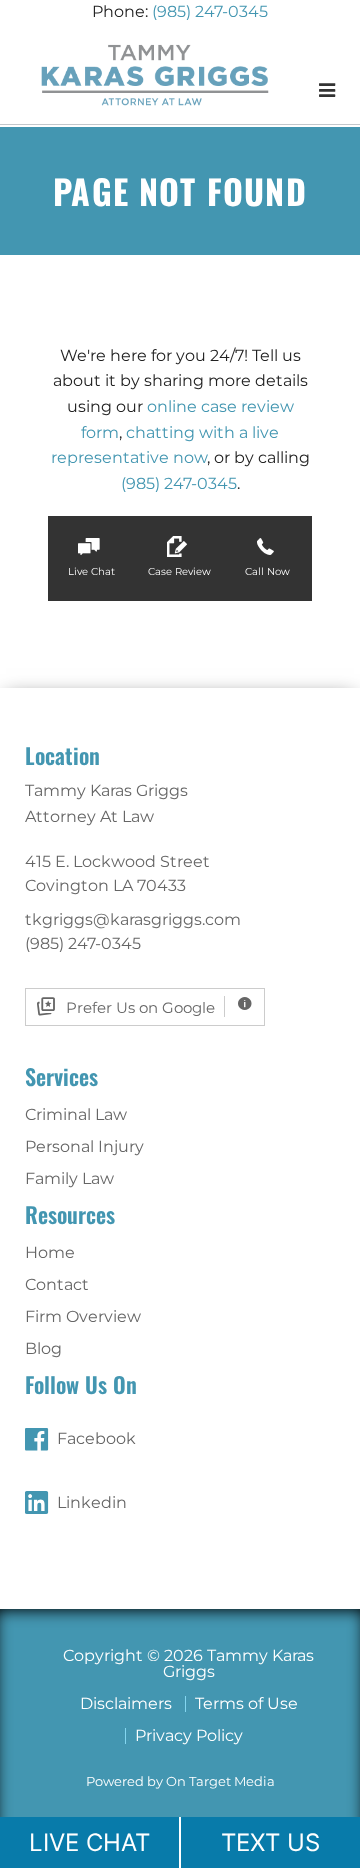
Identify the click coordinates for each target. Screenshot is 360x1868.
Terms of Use (246, 1703)
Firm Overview (83, 1316)
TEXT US (270, 1842)
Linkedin (92, 1502)
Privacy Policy (189, 1735)
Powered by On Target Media (180, 1781)
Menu (295, 89)
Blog (43, 1348)
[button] (92, 558)
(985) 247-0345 (210, 11)
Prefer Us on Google (140, 1007)
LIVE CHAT (89, 1842)
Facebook (96, 1438)
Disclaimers (126, 1703)
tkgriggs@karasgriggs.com (133, 919)
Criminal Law (76, 1114)
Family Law (69, 1178)
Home (50, 1252)
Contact (57, 1284)
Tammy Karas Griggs (155, 74)
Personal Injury (84, 1146)
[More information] (244, 1006)
